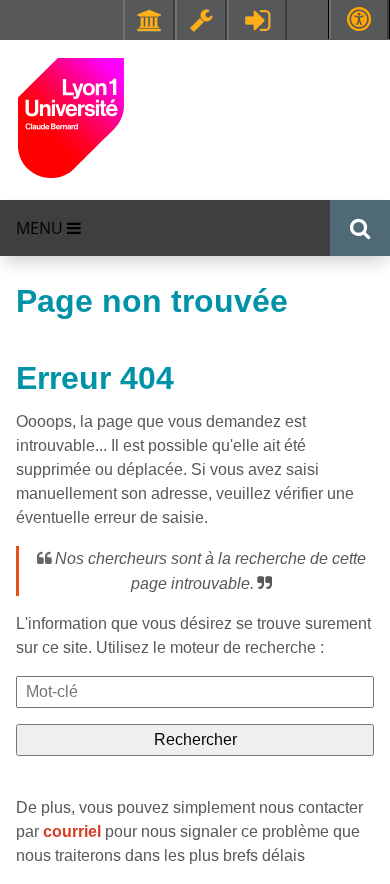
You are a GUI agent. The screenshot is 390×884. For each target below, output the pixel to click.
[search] (195, 692)
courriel (72, 831)
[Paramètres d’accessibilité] (359, 19)
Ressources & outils (201, 20)
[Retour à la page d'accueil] (71, 116)
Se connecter (257, 20)
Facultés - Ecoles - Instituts (149, 20)
